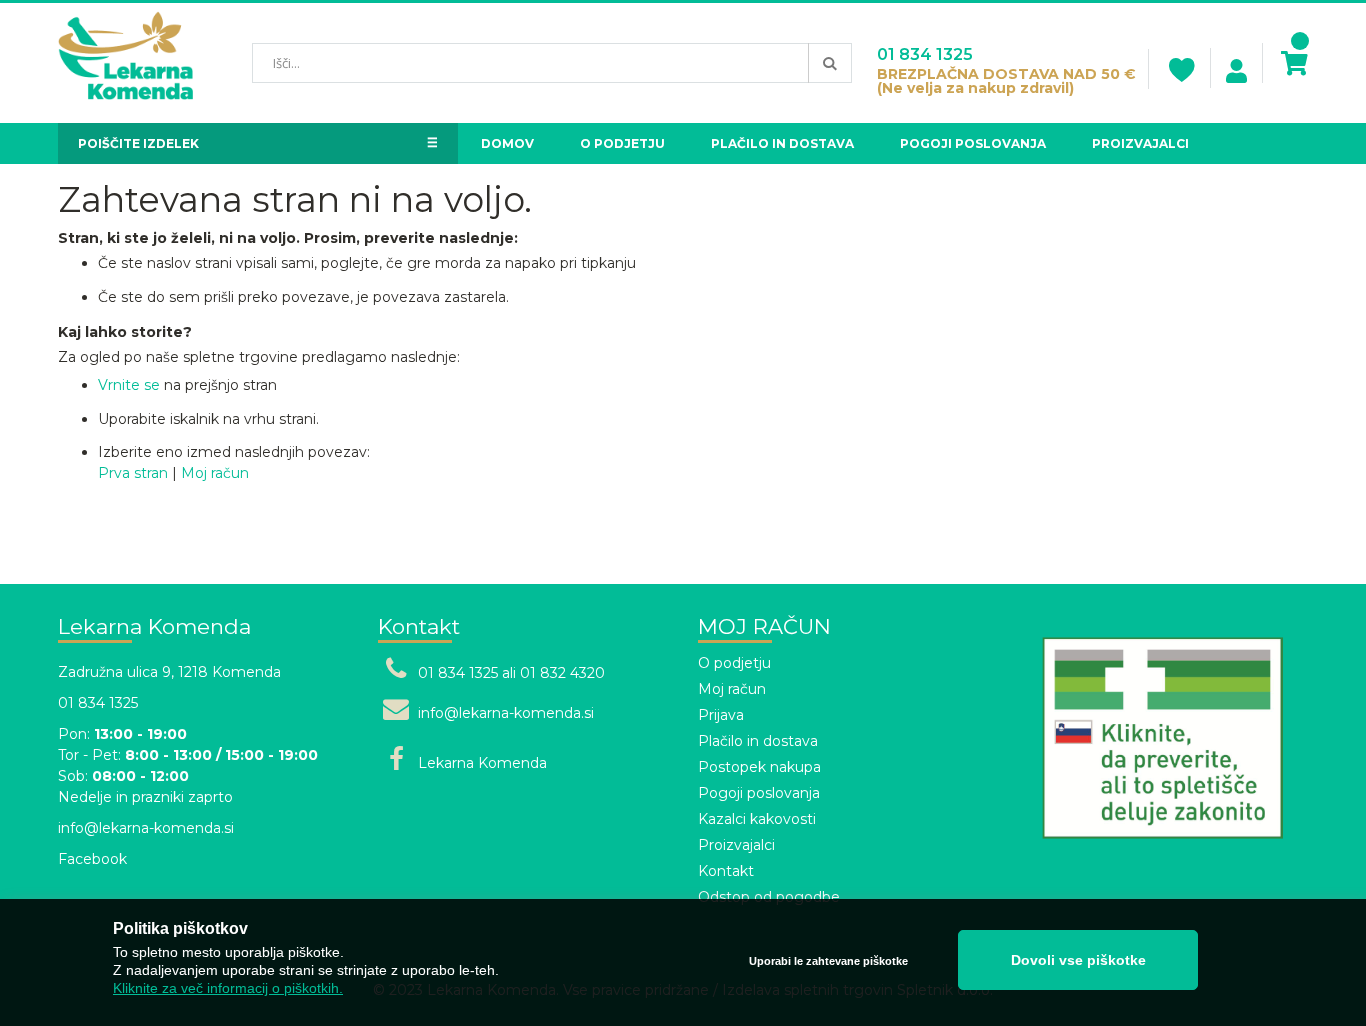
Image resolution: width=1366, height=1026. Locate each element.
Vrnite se (129, 385)
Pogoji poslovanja (759, 793)
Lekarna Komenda (482, 763)
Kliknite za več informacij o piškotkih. (228, 988)
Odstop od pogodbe (769, 897)
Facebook (92, 859)
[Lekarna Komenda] (125, 63)
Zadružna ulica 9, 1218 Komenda (169, 672)
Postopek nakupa (759, 767)
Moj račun (215, 473)
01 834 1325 (925, 54)
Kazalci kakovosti (757, 819)
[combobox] (552, 63)
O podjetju (734, 663)
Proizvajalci (736, 845)
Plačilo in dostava (758, 741)
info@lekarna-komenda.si (146, 828)
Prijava (721, 715)
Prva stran (133, 473)
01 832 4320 (562, 673)
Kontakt (726, 871)
